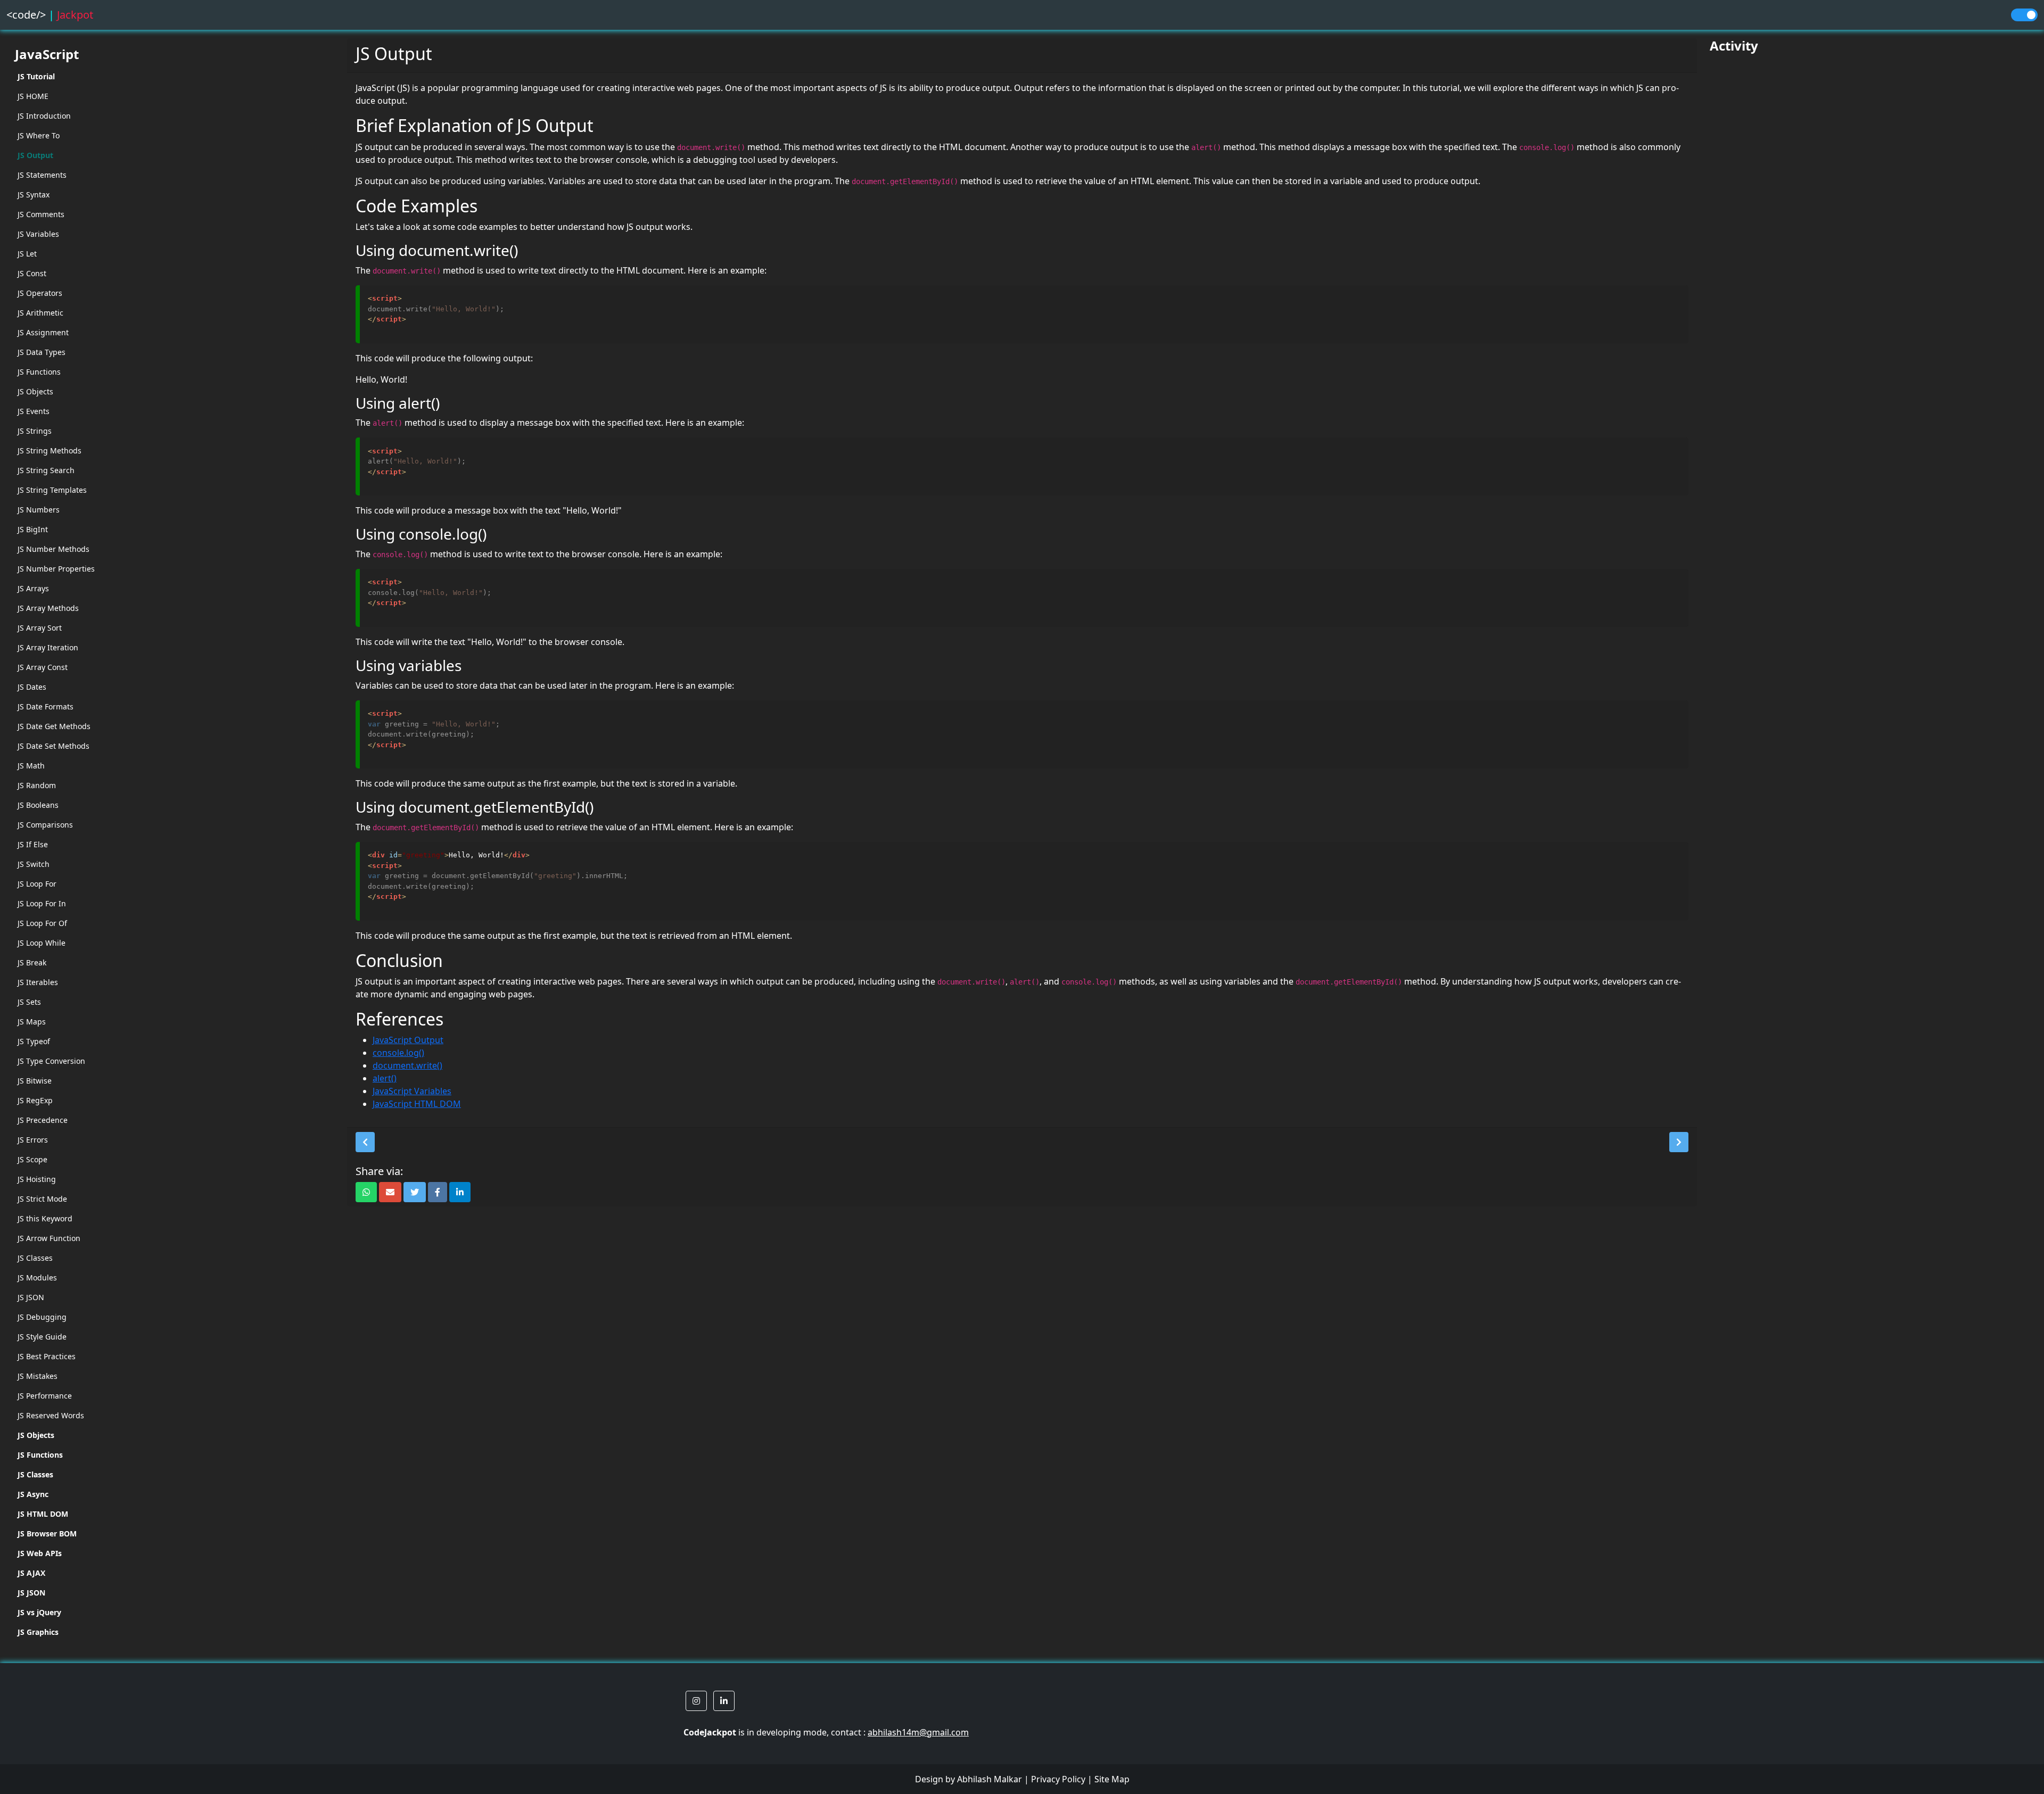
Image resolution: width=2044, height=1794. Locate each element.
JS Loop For (37, 884)
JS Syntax (34, 195)
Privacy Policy (1058, 1779)
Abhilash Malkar (990, 1779)
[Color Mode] (2024, 15)
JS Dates (32, 687)
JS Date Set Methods (53, 746)
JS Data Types (42, 352)
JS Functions (39, 372)
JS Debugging (42, 1317)
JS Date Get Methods (54, 726)
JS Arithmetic (40, 313)
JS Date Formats (46, 706)
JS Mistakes (38, 1376)
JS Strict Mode (42, 1199)
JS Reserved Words (51, 1415)
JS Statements (42, 175)
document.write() (407, 1065)
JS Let (27, 254)
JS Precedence (43, 1120)
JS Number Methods (53, 549)
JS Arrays (33, 588)
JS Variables (38, 234)
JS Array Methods (48, 608)
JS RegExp (35, 1100)
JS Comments (41, 214)
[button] (365, 1142)
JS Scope (32, 1159)
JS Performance (45, 1396)
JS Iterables (38, 982)
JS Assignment (43, 332)
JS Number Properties (56, 569)
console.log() (398, 1053)
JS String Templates (52, 490)
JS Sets (29, 1002)
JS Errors (33, 1140)
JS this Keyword (45, 1218)
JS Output (35, 155)
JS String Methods (50, 450)
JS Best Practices (47, 1356)
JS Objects (35, 391)
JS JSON (31, 1297)
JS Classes (35, 1258)
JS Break (32, 962)
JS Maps (32, 1022)
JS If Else (33, 844)
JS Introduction (44, 116)
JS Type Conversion (51, 1061)
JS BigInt (33, 529)
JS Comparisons (45, 825)
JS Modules (37, 1278)
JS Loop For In (42, 903)
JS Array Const (43, 667)
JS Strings (35, 431)
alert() (385, 1078)
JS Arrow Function (49, 1238)
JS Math (31, 766)
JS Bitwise (35, 1081)
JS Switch (34, 864)
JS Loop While (42, 943)
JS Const (32, 273)
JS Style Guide (42, 1337)
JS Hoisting (37, 1179)
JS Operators (40, 293)
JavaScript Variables (412, 1091)
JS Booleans (38, 805)
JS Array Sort (40, 628)
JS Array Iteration (48, 647)
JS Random (37, 785)
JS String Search (46, 470)
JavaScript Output (408, 1040)
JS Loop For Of (42, 923)
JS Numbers (39, 510)
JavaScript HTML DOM (417, 1104)
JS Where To (39, 135)
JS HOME (33, 96)
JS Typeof (34, 1041)
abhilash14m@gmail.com (918, 1732)
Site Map (1112, 1779)
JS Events (34, 411)
